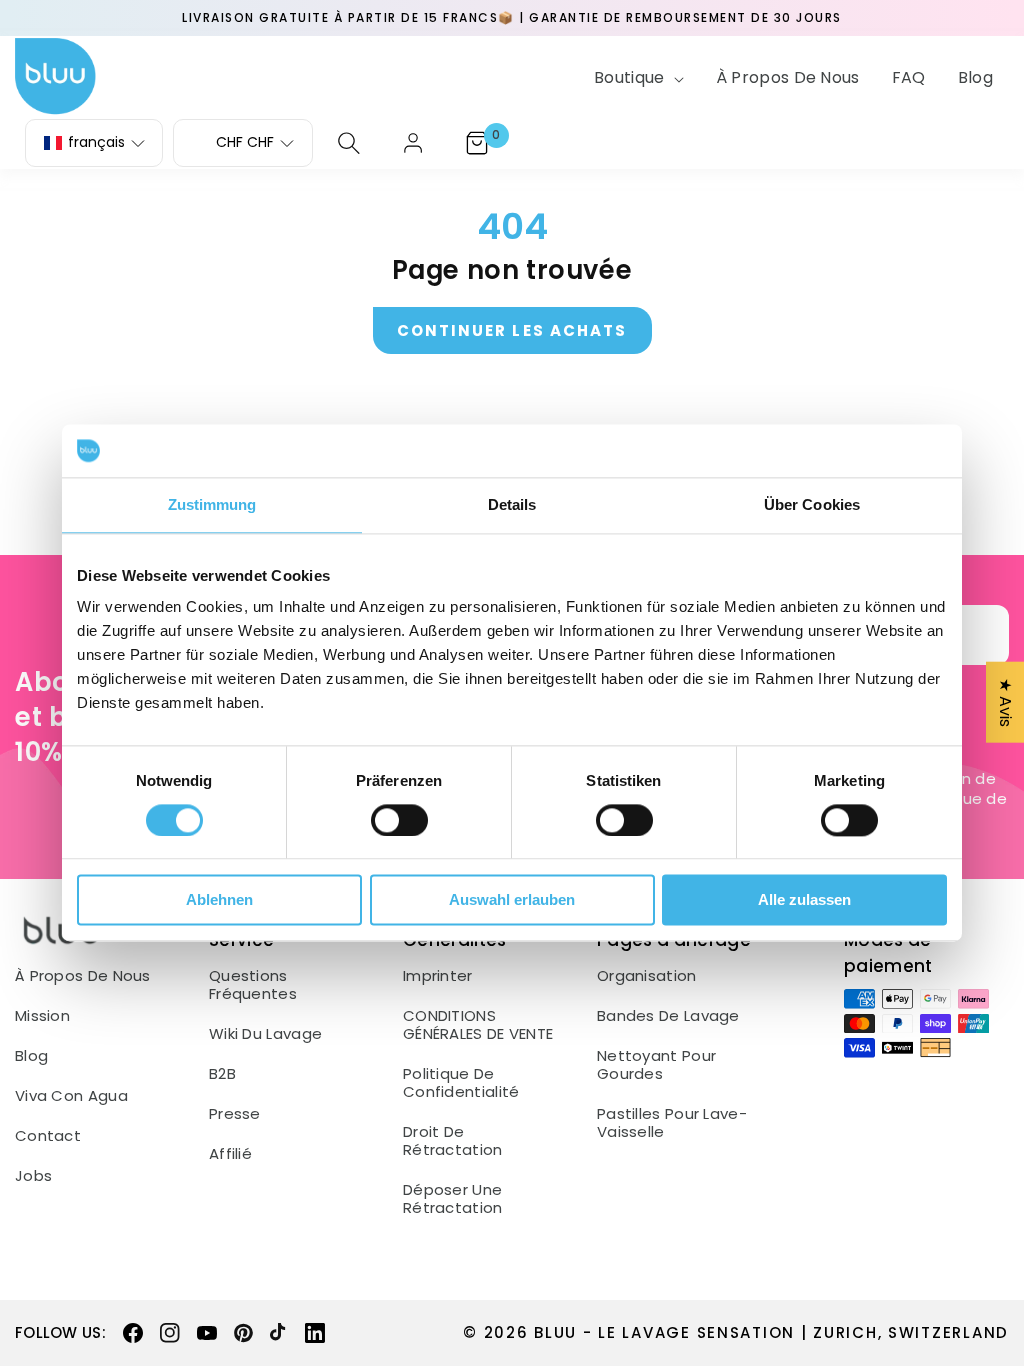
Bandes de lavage (668, 1016)
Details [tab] (512, 504)
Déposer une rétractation (453, 1199)
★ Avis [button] (1005, 702)
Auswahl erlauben (512, 900)
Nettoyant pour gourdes (656, 1065)
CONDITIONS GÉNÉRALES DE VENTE (478, 1025)
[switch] (399, 820)
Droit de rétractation (453, 1141)
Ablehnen (219, 900)
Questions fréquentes (253, 985)
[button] (637, 78)
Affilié (230, 1154)
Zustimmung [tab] (212, 504)
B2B (222, 1074)
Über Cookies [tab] (812, 504)
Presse (235, 1114)
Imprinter (438, 976)
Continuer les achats (512, 330)
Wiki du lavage (265, 1034)
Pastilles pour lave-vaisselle (672, 1123)
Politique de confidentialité (461, 1083)
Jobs (33, 1176)
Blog (31, 1056)
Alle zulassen (804, 900)
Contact (48, 1136)
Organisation (647, 976)
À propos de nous (83, 976)
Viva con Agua (71, 1096)
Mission (42, 1016)
